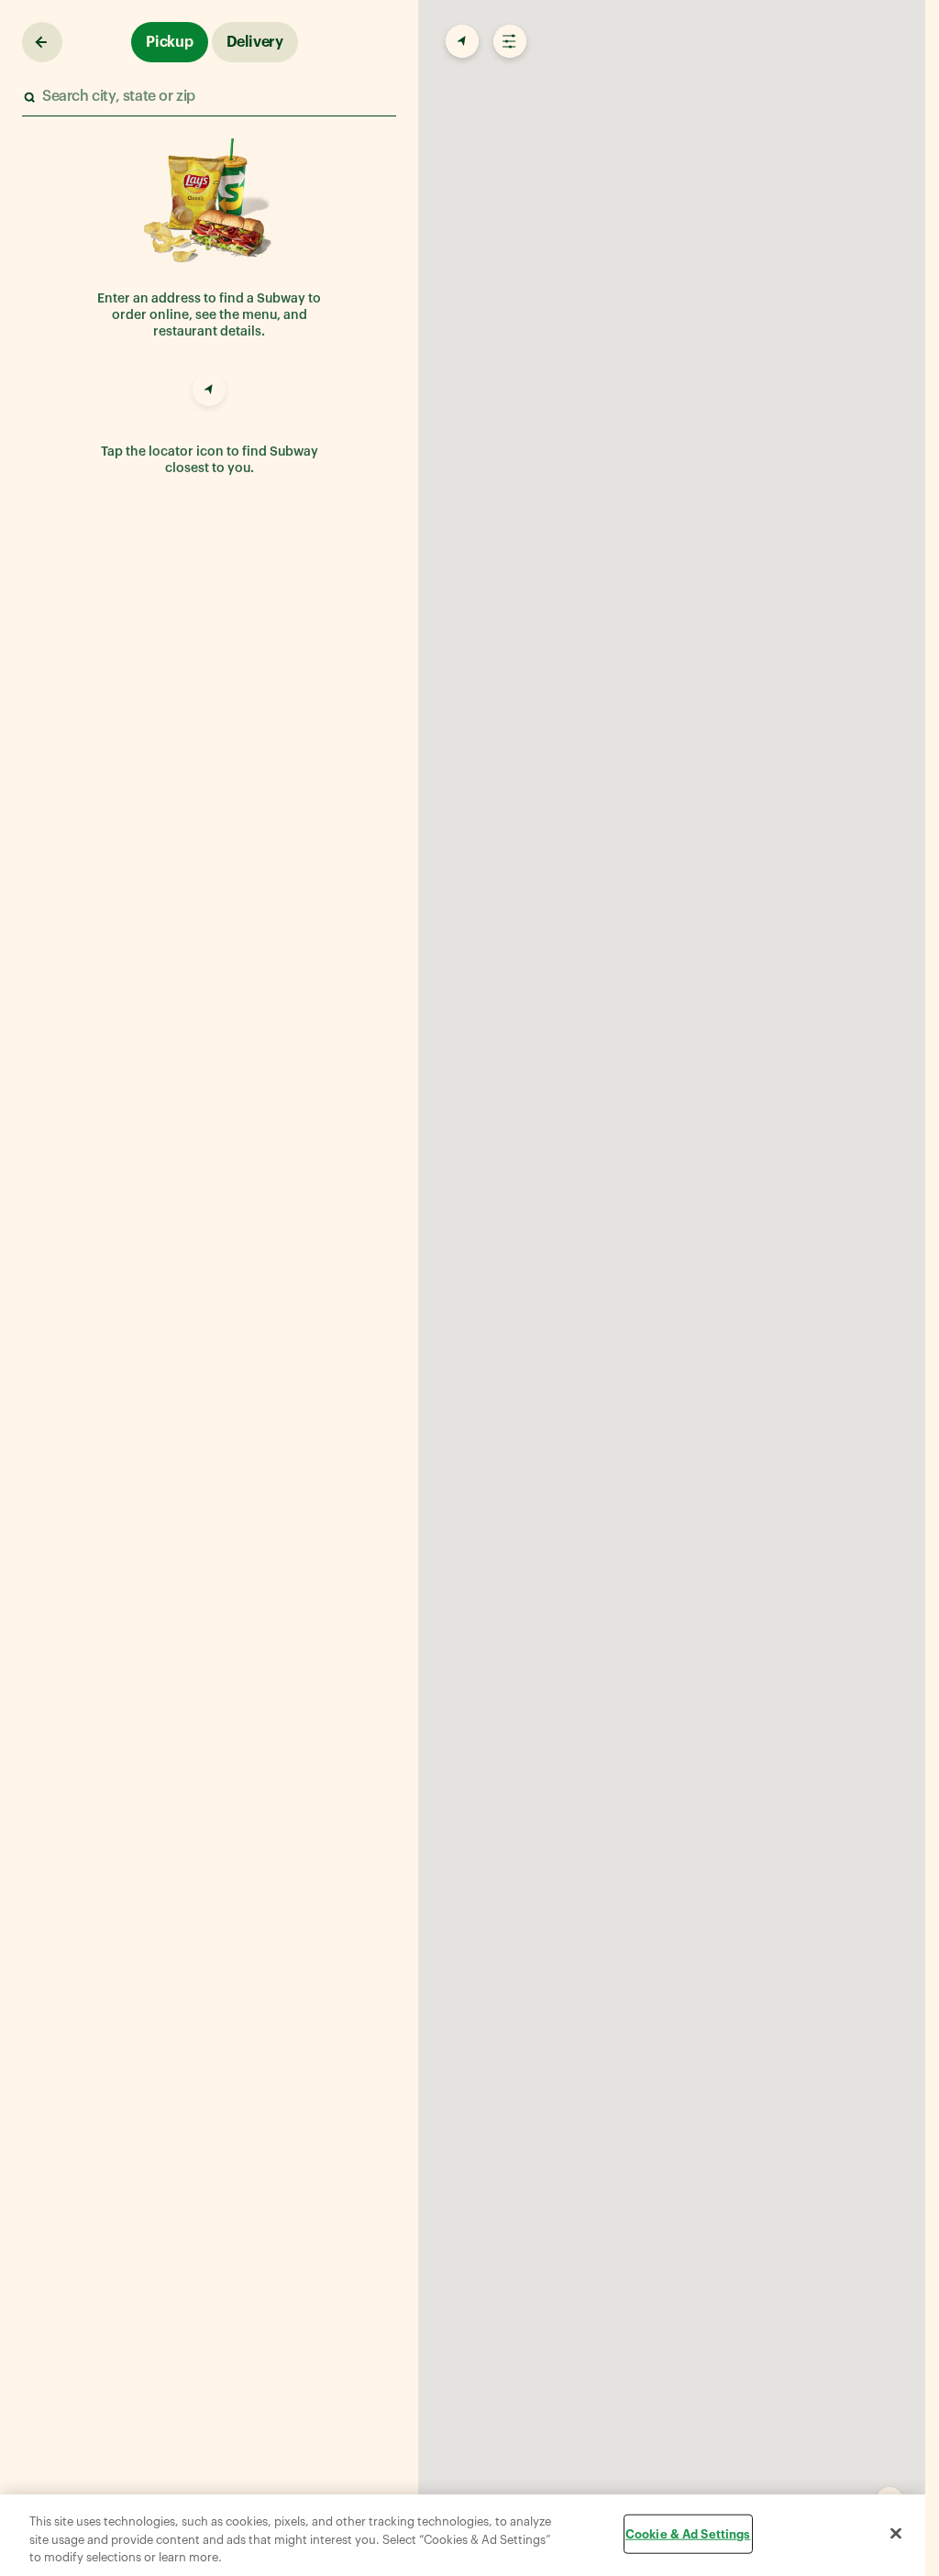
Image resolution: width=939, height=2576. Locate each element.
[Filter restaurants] (508, 42)
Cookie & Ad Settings (688, 2533)
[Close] (896, 2533)
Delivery (255, 42)
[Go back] (42, 42)
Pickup (170, 42)
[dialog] (463, 2535)
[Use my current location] (209, 392)
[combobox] (208, 97)
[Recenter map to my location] (460, 42)
